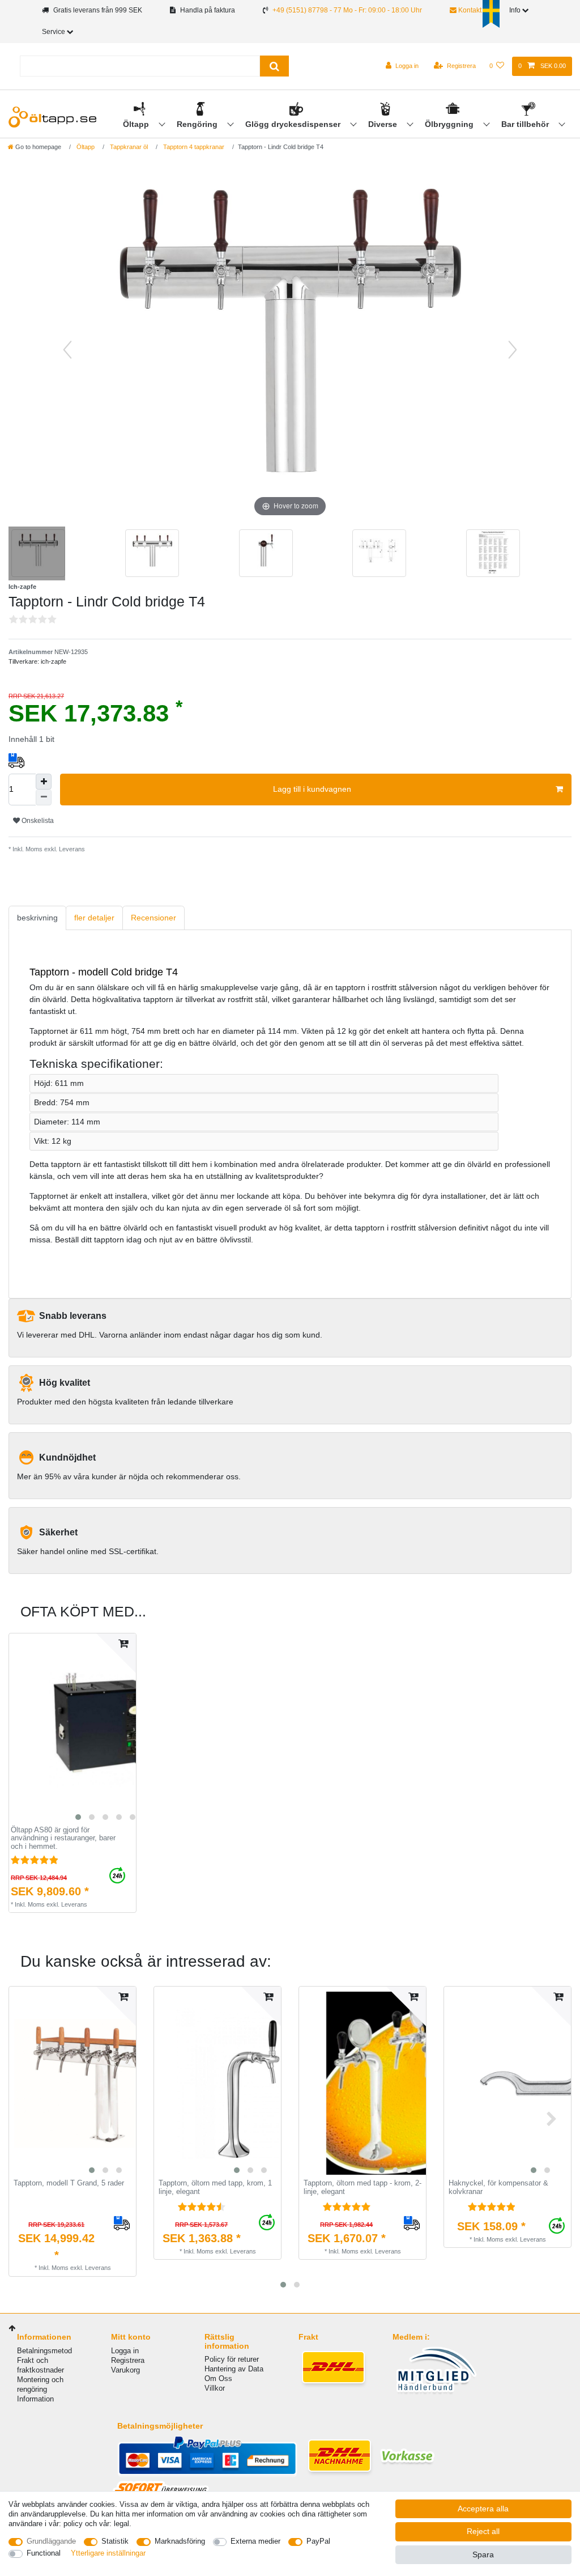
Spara (483, 2554)
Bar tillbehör (526, 124)
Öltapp (137, 124)
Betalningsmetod (44, 2351)
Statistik (115, 2541)
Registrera (128, 2360)
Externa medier (255, 2541)
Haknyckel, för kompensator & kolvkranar (498, 2187)
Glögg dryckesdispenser (294, 124)
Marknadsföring (180, 2541)
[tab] (37, 918)
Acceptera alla (483, 2509)
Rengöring (198, 124)
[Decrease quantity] (44, 797)
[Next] (513, 350)
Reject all (483, 2531)
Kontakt (469, 10)
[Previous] (67, 350)
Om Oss (218, 2378)
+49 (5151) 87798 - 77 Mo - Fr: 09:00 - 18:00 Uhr (347, 10)
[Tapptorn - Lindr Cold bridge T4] (37, 555)
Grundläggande (51, 2541)
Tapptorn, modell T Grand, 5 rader (69, 2183)
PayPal (318, 2541)
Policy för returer (232, 2359)
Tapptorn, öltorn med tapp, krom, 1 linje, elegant (215, 2187)
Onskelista (37, 821)
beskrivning (37, 918)
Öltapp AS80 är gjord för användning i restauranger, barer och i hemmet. (63, 1838)
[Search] (274, 66)
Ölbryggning (450, 124)
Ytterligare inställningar (108, 2553)
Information (35, 2399)
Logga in (125, 2351)
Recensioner (153, 918)
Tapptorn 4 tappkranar (193, 147)
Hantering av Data (234, 2369)
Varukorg (125, 2370)
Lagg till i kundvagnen (312, 789)
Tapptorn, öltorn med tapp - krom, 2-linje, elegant (362, 2187)
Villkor (215, 2388)
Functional (44, 2553)
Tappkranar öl (128, 147)
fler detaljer (94, 918)
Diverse (384, 124)
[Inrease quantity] (44, 782)
